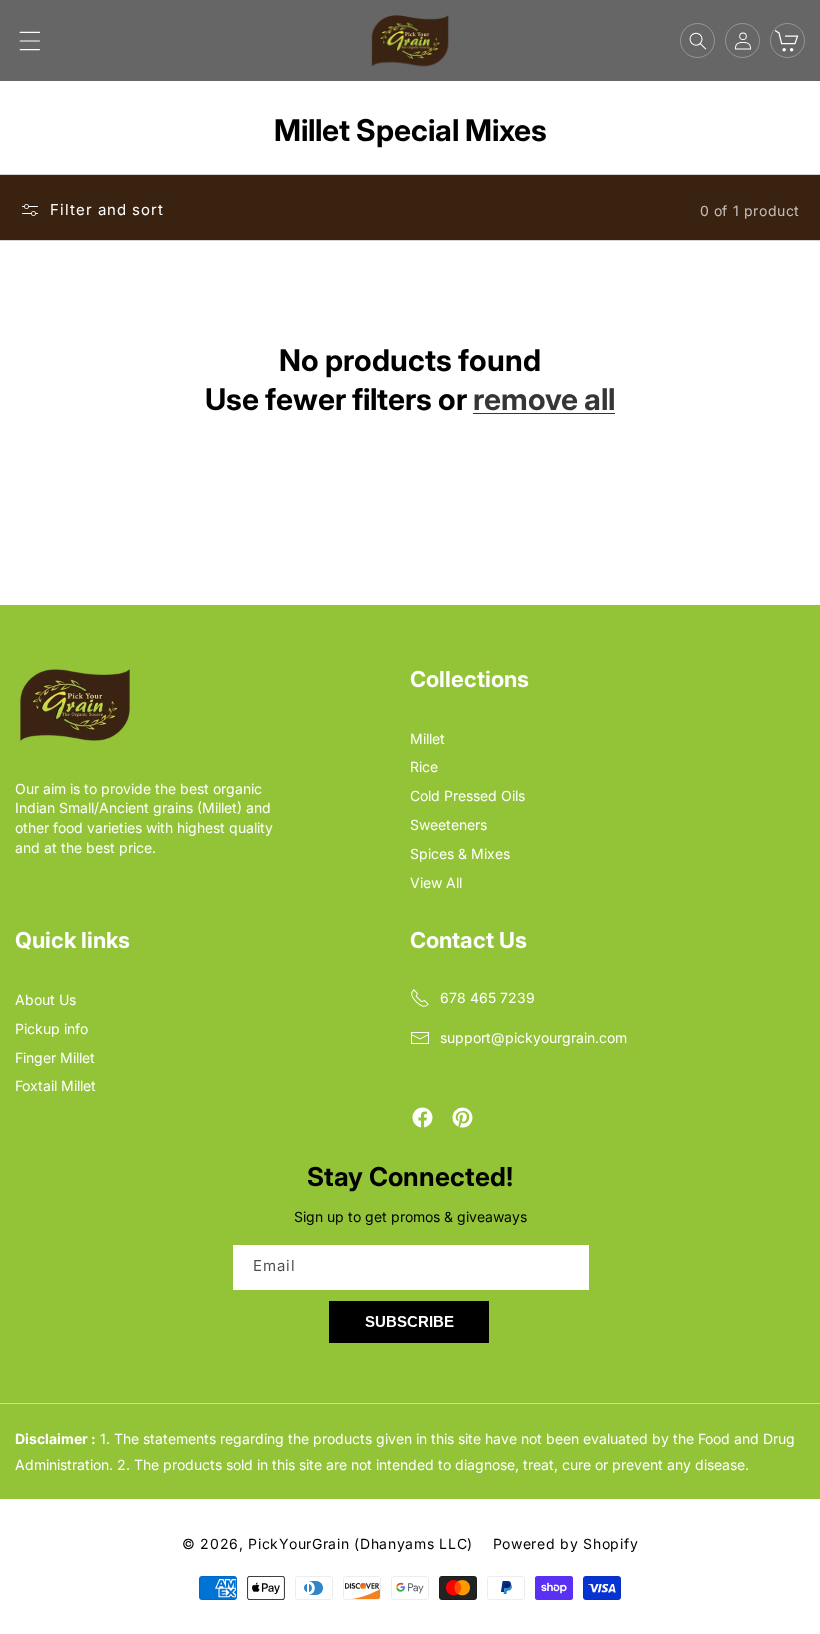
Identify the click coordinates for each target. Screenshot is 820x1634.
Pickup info (51, 1028)
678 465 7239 (487, 997)
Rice (424, 766)
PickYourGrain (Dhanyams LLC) (360, 1543)
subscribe (409, 1321)
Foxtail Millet (55, 1085)
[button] (30, 41)
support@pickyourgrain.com (533, 1037)
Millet (427, 738)
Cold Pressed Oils (467, 795)
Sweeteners (448, 824)
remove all (544, 399)
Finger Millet (55, 1057)
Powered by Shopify (566, 1543)
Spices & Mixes (460, 853)
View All (436, 882)
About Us (45, 999)
